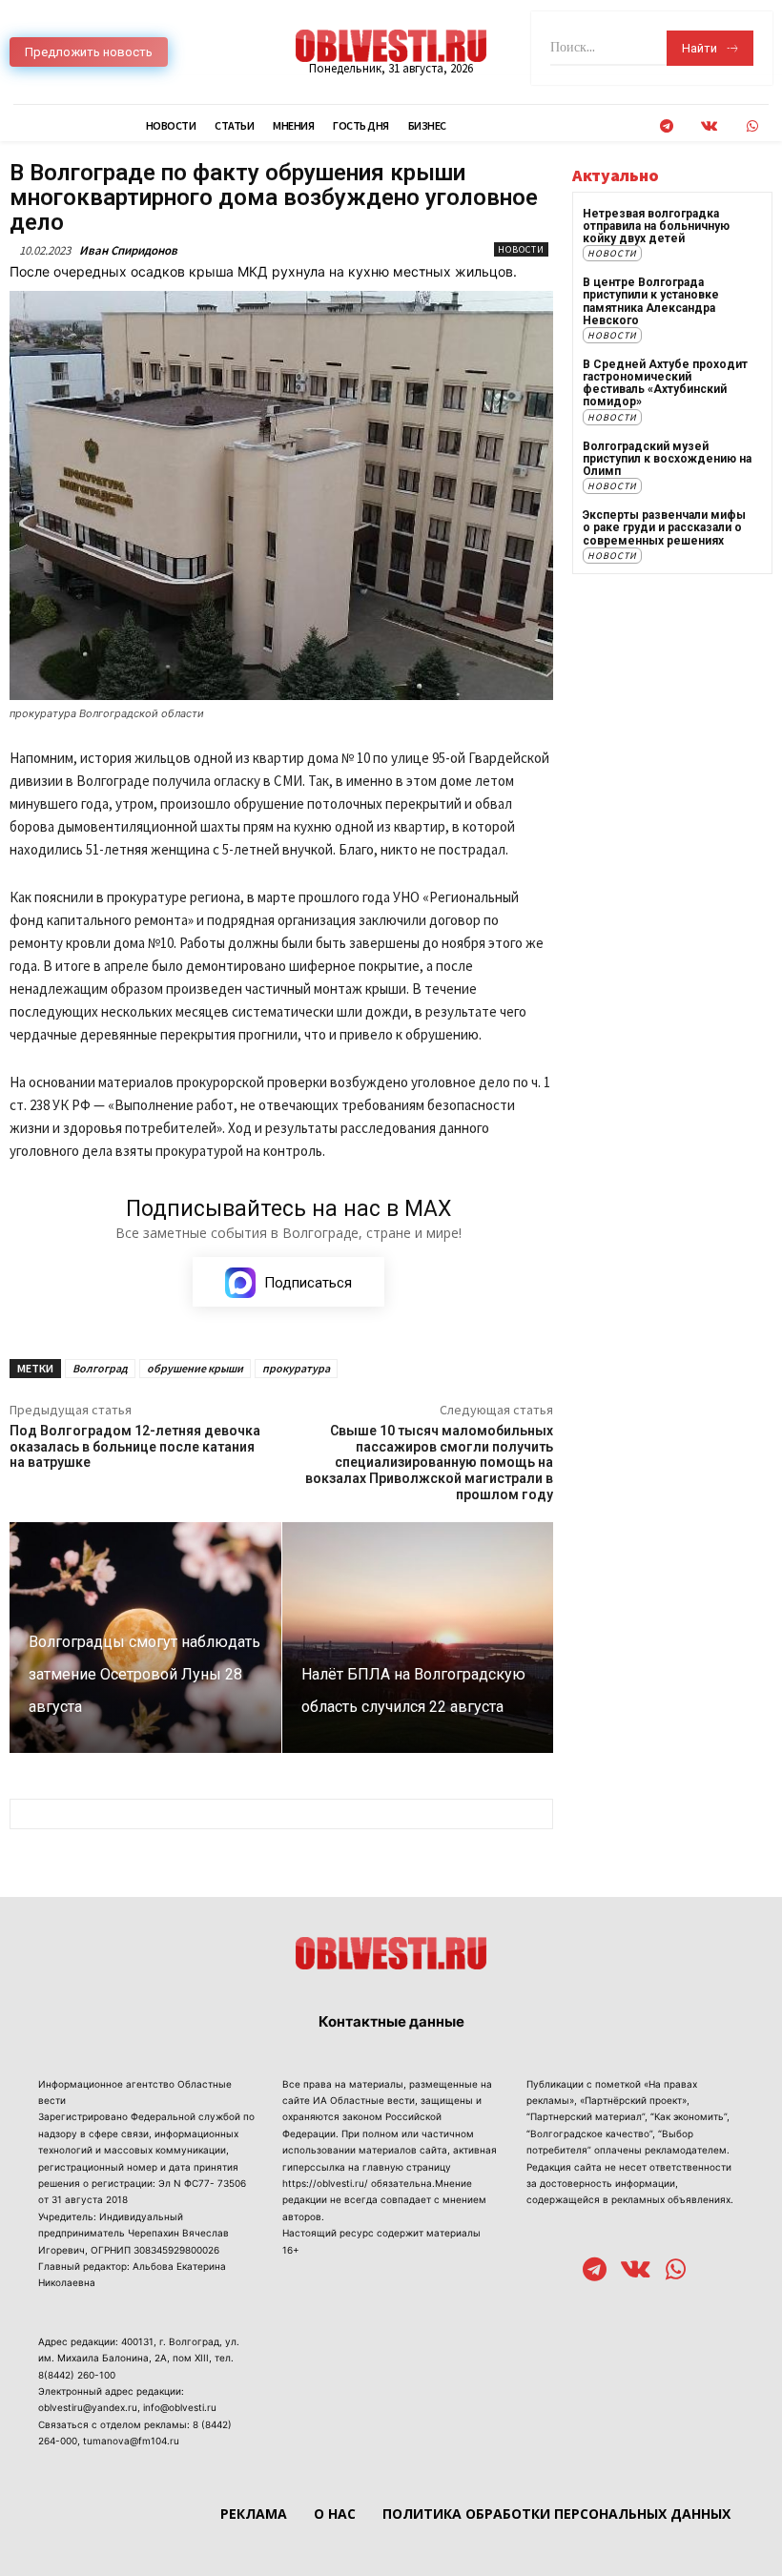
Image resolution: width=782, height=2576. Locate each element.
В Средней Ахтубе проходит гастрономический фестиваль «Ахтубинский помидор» (665, 383)
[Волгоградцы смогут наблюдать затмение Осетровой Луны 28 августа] (145, 1638)
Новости (521, 249)
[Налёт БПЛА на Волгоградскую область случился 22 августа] (418, 1638)
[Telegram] (666, 126)
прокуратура (296, 1368)
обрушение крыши (195, 1368)
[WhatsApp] (752, 126)
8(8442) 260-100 (77, 2375)
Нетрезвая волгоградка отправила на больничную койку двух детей (656, 226)
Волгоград (100, 1368)
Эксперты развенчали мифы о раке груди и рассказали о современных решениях (664, 527)
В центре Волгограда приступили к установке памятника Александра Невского (651, 301)
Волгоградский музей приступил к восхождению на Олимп (667, 459)
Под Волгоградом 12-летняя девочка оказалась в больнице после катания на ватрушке (135, 1447)
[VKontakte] (709, 126)
